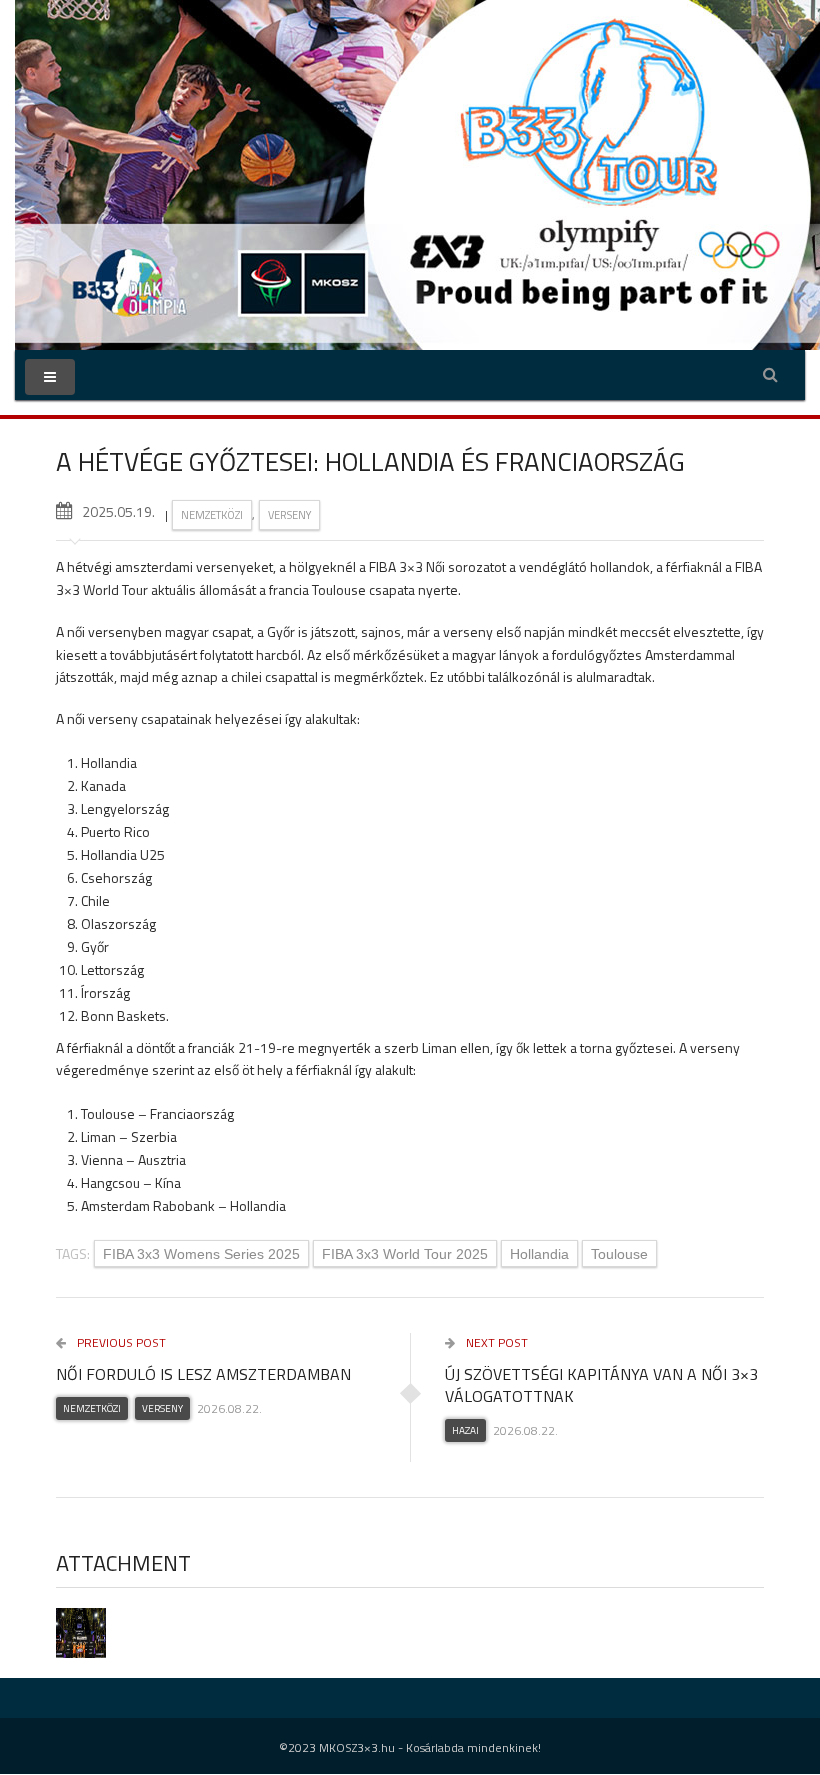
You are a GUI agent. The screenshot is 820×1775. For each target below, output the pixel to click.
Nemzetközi (212, 515)
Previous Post (120, 1342)
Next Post (495, 1342)
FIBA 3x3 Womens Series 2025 (201, 1254)
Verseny (289, 515)
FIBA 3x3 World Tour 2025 (405, 1254)
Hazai (465, 1430)
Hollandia (539, 1254)
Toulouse (619, 1254)
